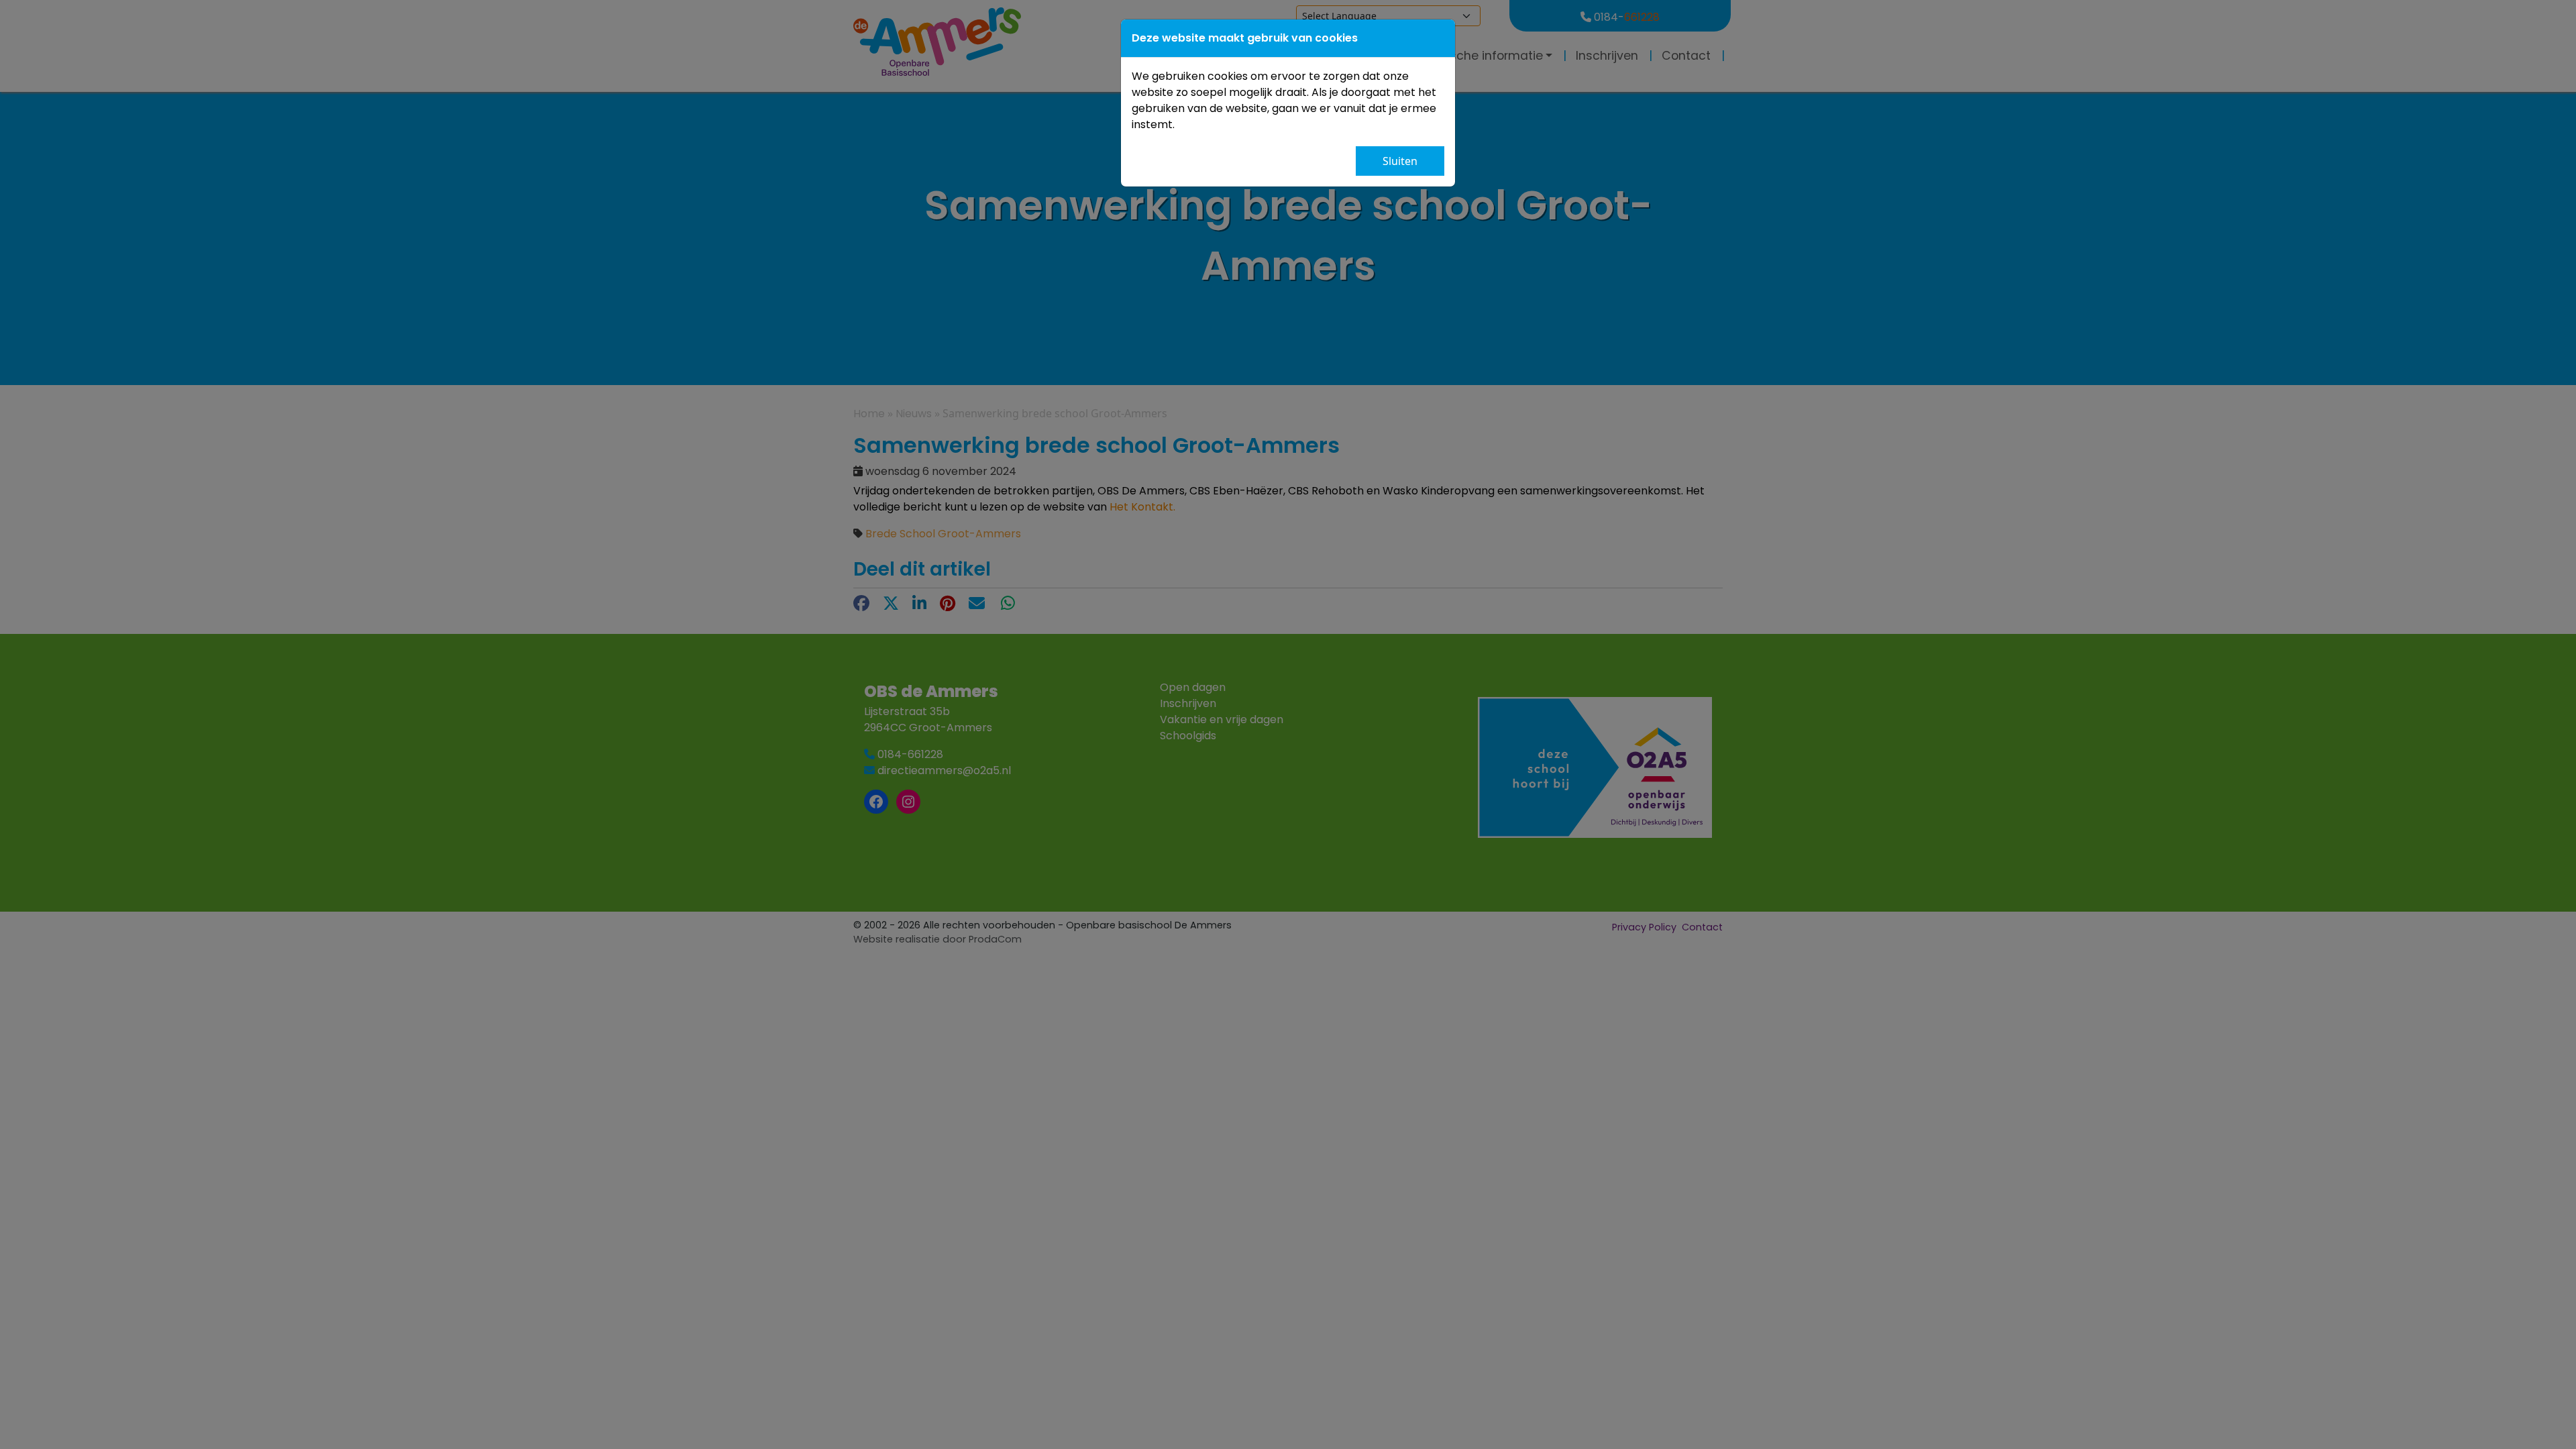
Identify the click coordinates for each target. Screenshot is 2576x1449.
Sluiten (1400, 161)
